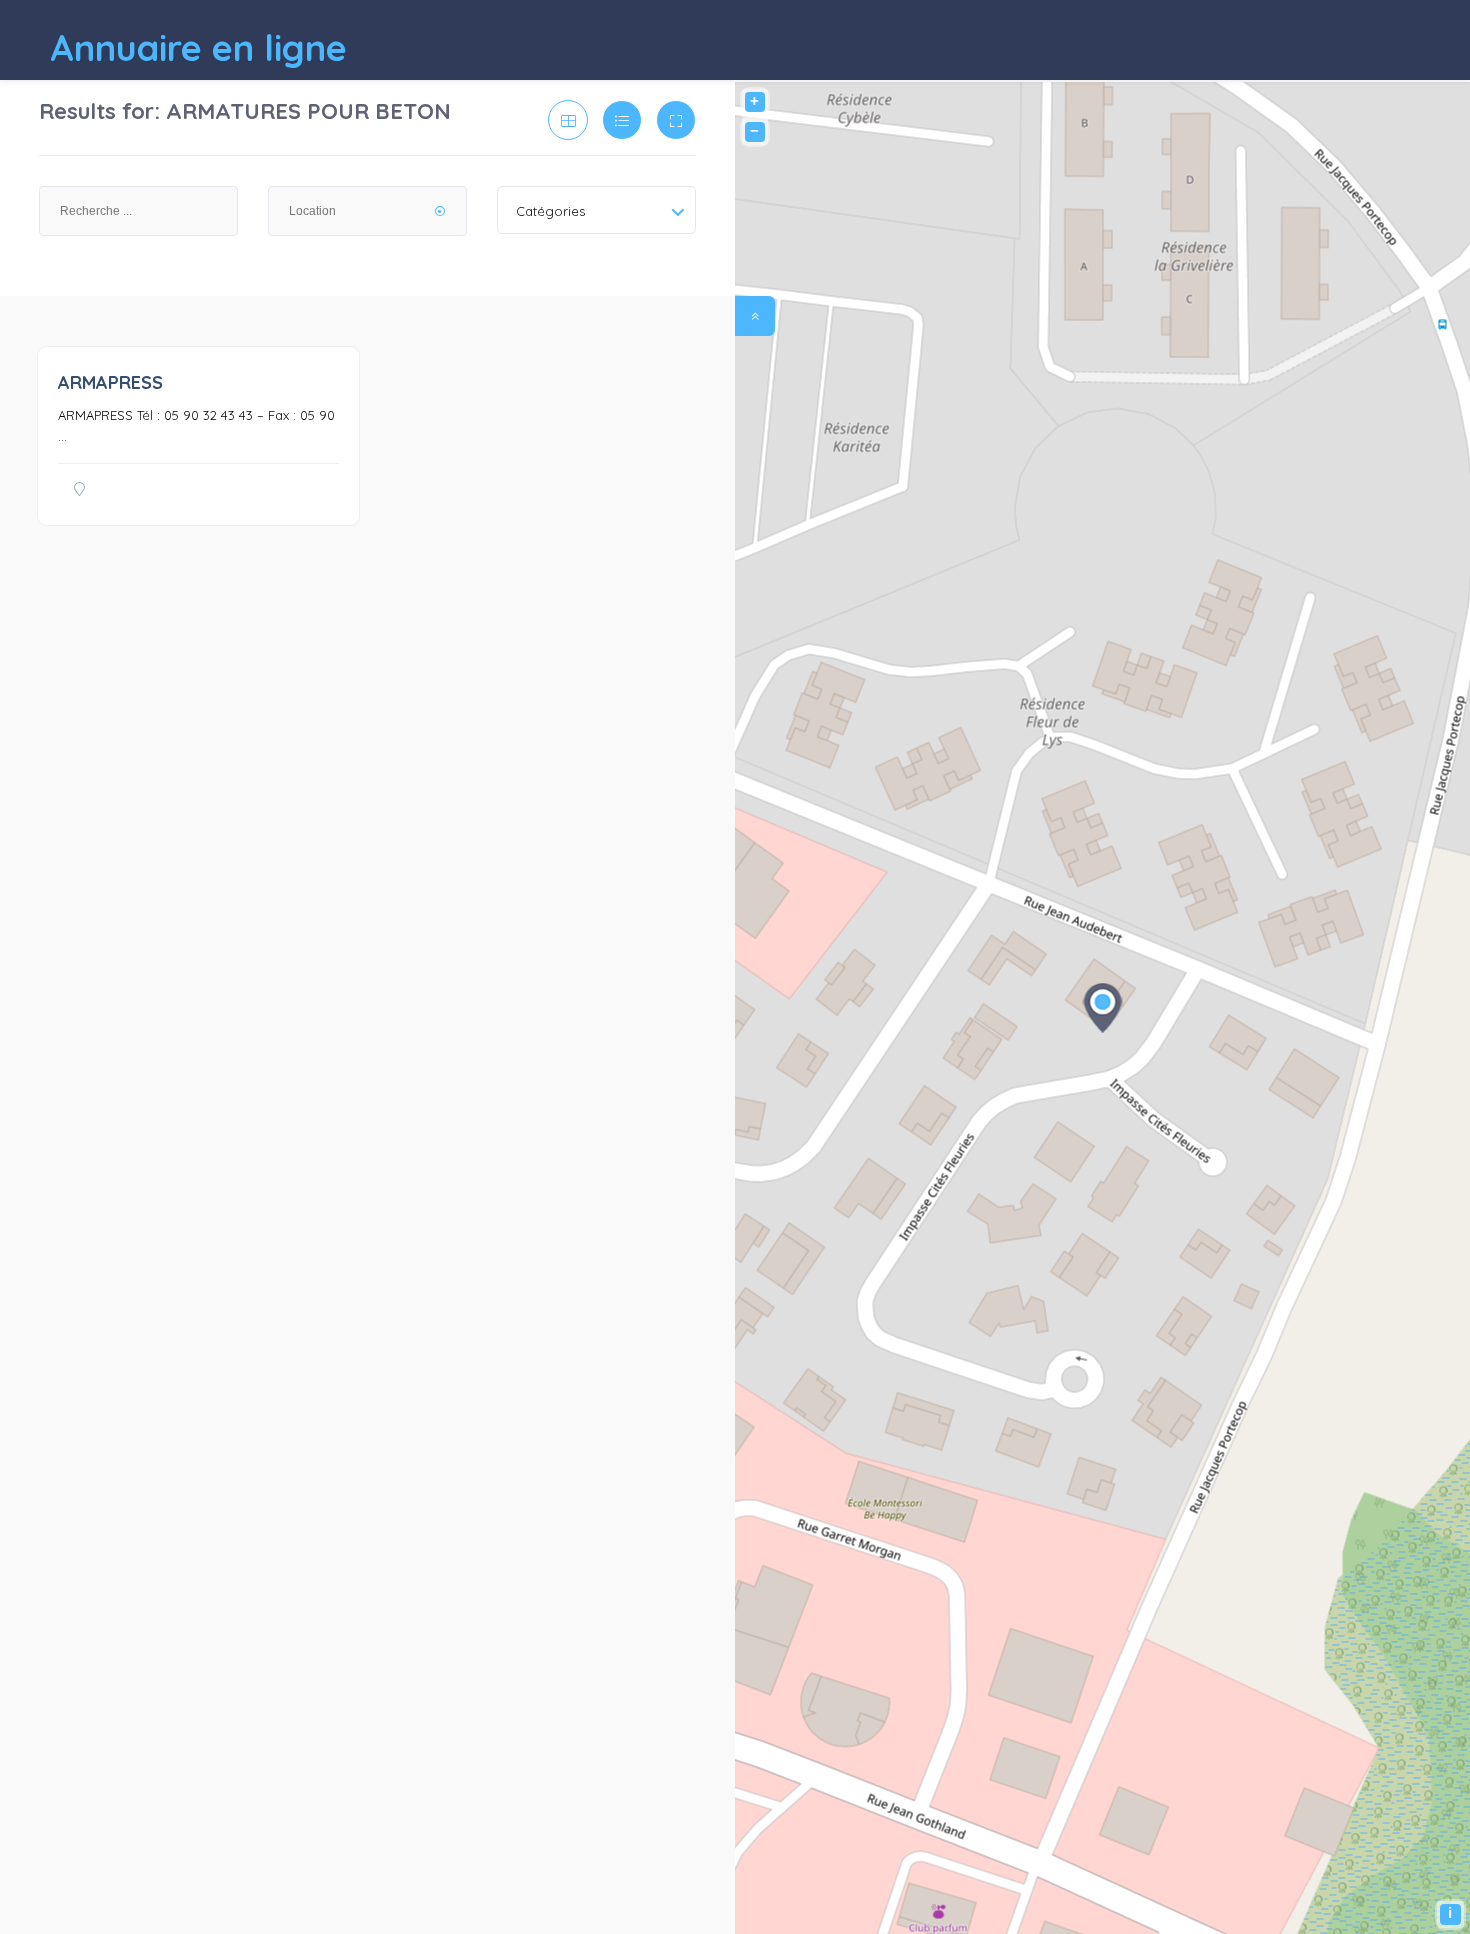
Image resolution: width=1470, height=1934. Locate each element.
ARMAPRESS (110, 382)
